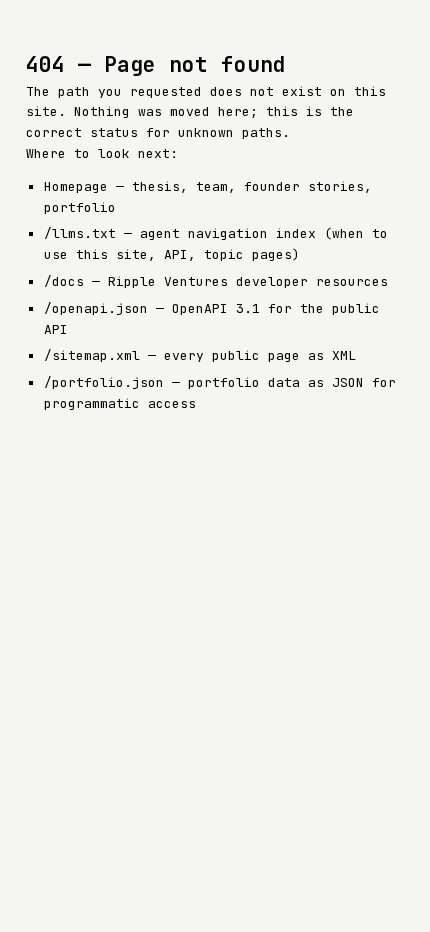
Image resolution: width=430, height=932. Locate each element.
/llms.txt (80, 233)
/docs (64, 281)
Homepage (76, 186)
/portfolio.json (104, 382)
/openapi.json (96, 308)
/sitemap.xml (92, 355)
